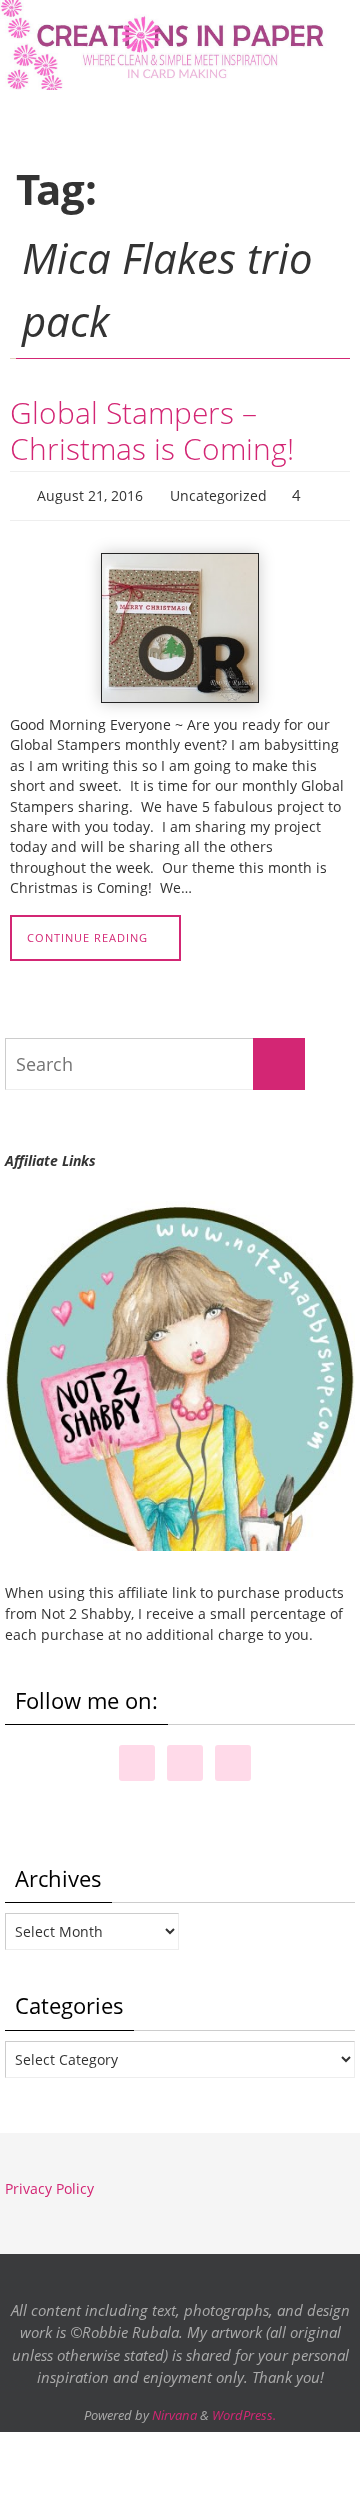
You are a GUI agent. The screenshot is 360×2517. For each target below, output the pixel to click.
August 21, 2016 (90, 493)
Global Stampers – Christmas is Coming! (152, 430)
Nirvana (174, 2410)
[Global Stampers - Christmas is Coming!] (180, 623)
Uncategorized (218, 493)
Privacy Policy (49, 2183)
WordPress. (244, 2410)
